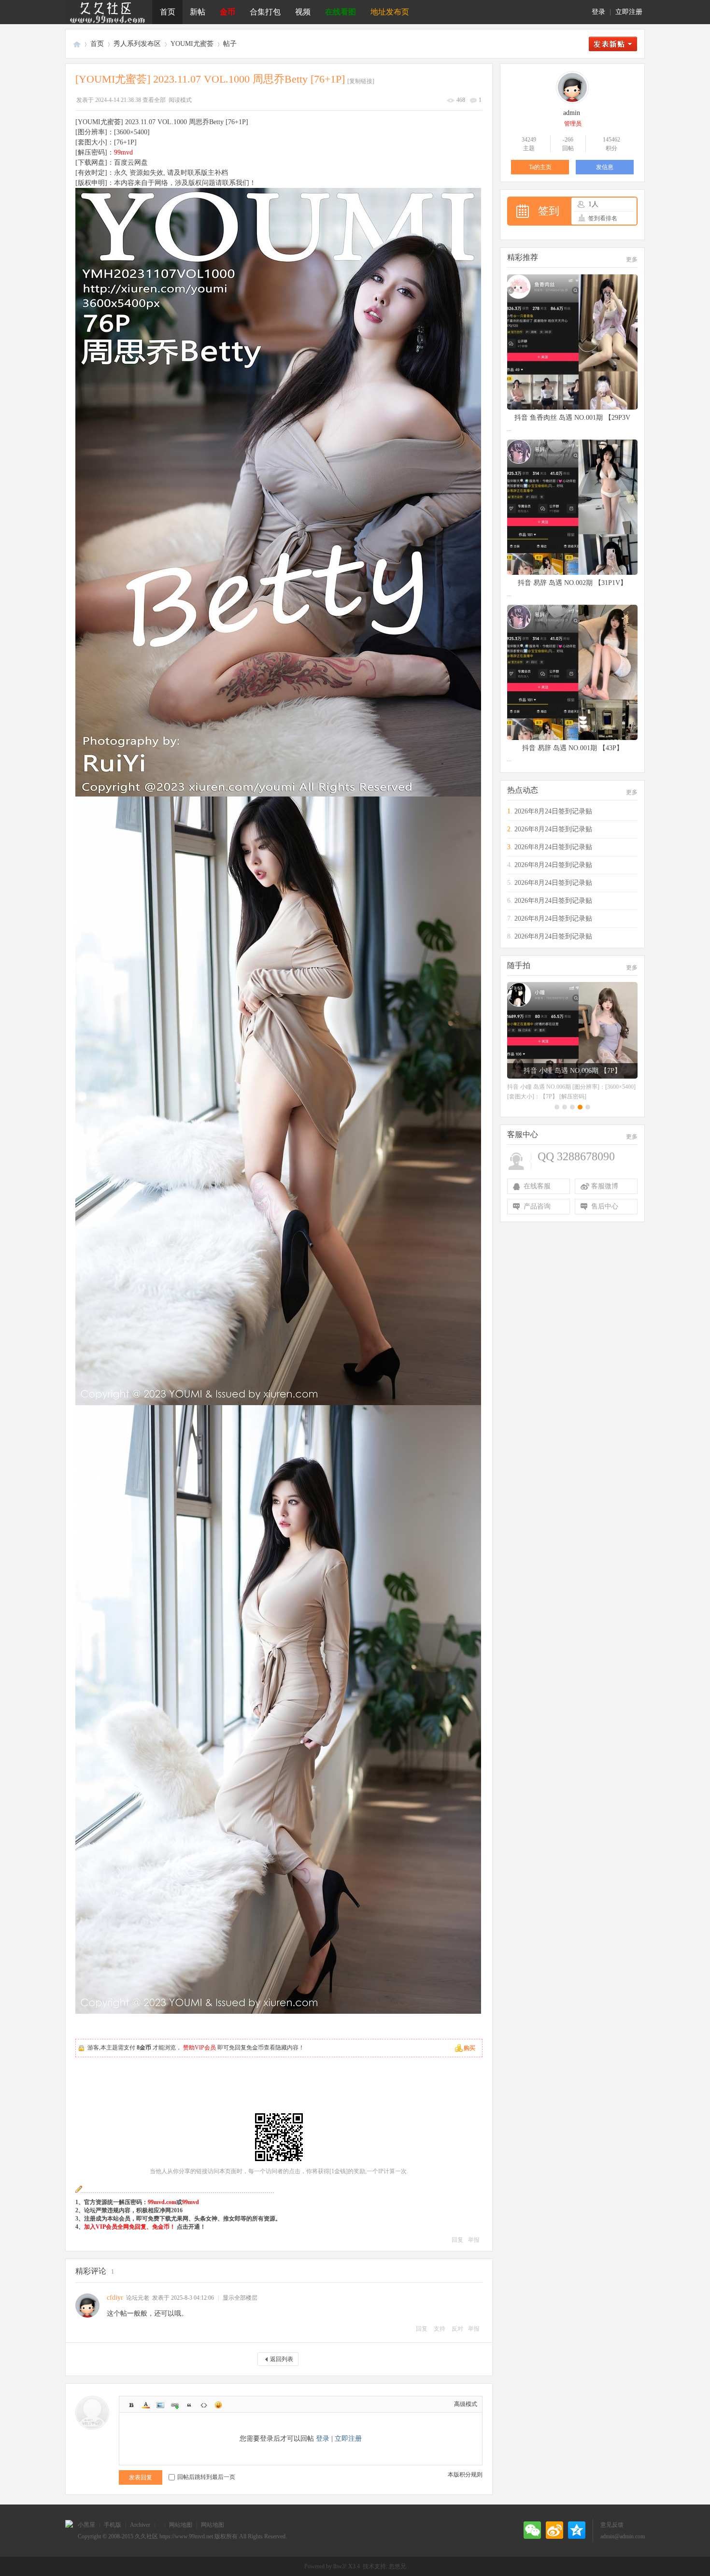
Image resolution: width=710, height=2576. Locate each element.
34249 (529, 140)
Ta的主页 (540, 167)
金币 (227, 12)
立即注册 (629, 12)
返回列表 (282, 2359)
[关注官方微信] (532, 2530)
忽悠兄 (398, 2566)
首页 (168, 12)
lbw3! (340, 2566)
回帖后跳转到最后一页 (206, 2477)
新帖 (198, 12)
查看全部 (154, 100)
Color (146, 2405)
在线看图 (341, 12)
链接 (202, 2171)
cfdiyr (115, 2298)
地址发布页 (390, 12)
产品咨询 (537, 1206)
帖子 (230, 44)
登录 (598, 12)
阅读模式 (180, 100)
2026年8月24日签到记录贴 (553, 811)
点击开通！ (191, 2227)
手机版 (113, 2525)
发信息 (605, 167)
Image (160, 2405)
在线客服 (537, 1186)
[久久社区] (109, 12)
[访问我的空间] (572, 102)
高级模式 (466, 2404)
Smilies (218, 2405)
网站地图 (181, 2525)
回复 (457, 2240)
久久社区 (77, 44)
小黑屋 (86, 2525)
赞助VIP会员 (199, 2048)
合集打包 (265, 12)
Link (175, 2405)
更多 (632, 259)
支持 (440, 2329)
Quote (189, 2405)
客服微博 (605, 1186)
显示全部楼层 (240, 2298)
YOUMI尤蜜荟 (192, 44)
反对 (457, 2329)
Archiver (140, 2525)
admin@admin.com (623, 2536)
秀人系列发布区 (137, 44)
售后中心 (605, 1206)
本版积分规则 (465, 2475)
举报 (474, 2240)
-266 (568, 140)
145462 (611, 140)
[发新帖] (613, 44)
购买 (469, 2048)
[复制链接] (361, 81)
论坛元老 (138, 2298)
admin (572, 113)
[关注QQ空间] (577, 2530)
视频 (303, 12)
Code (204, 2405)
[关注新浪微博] (554, 2530)
